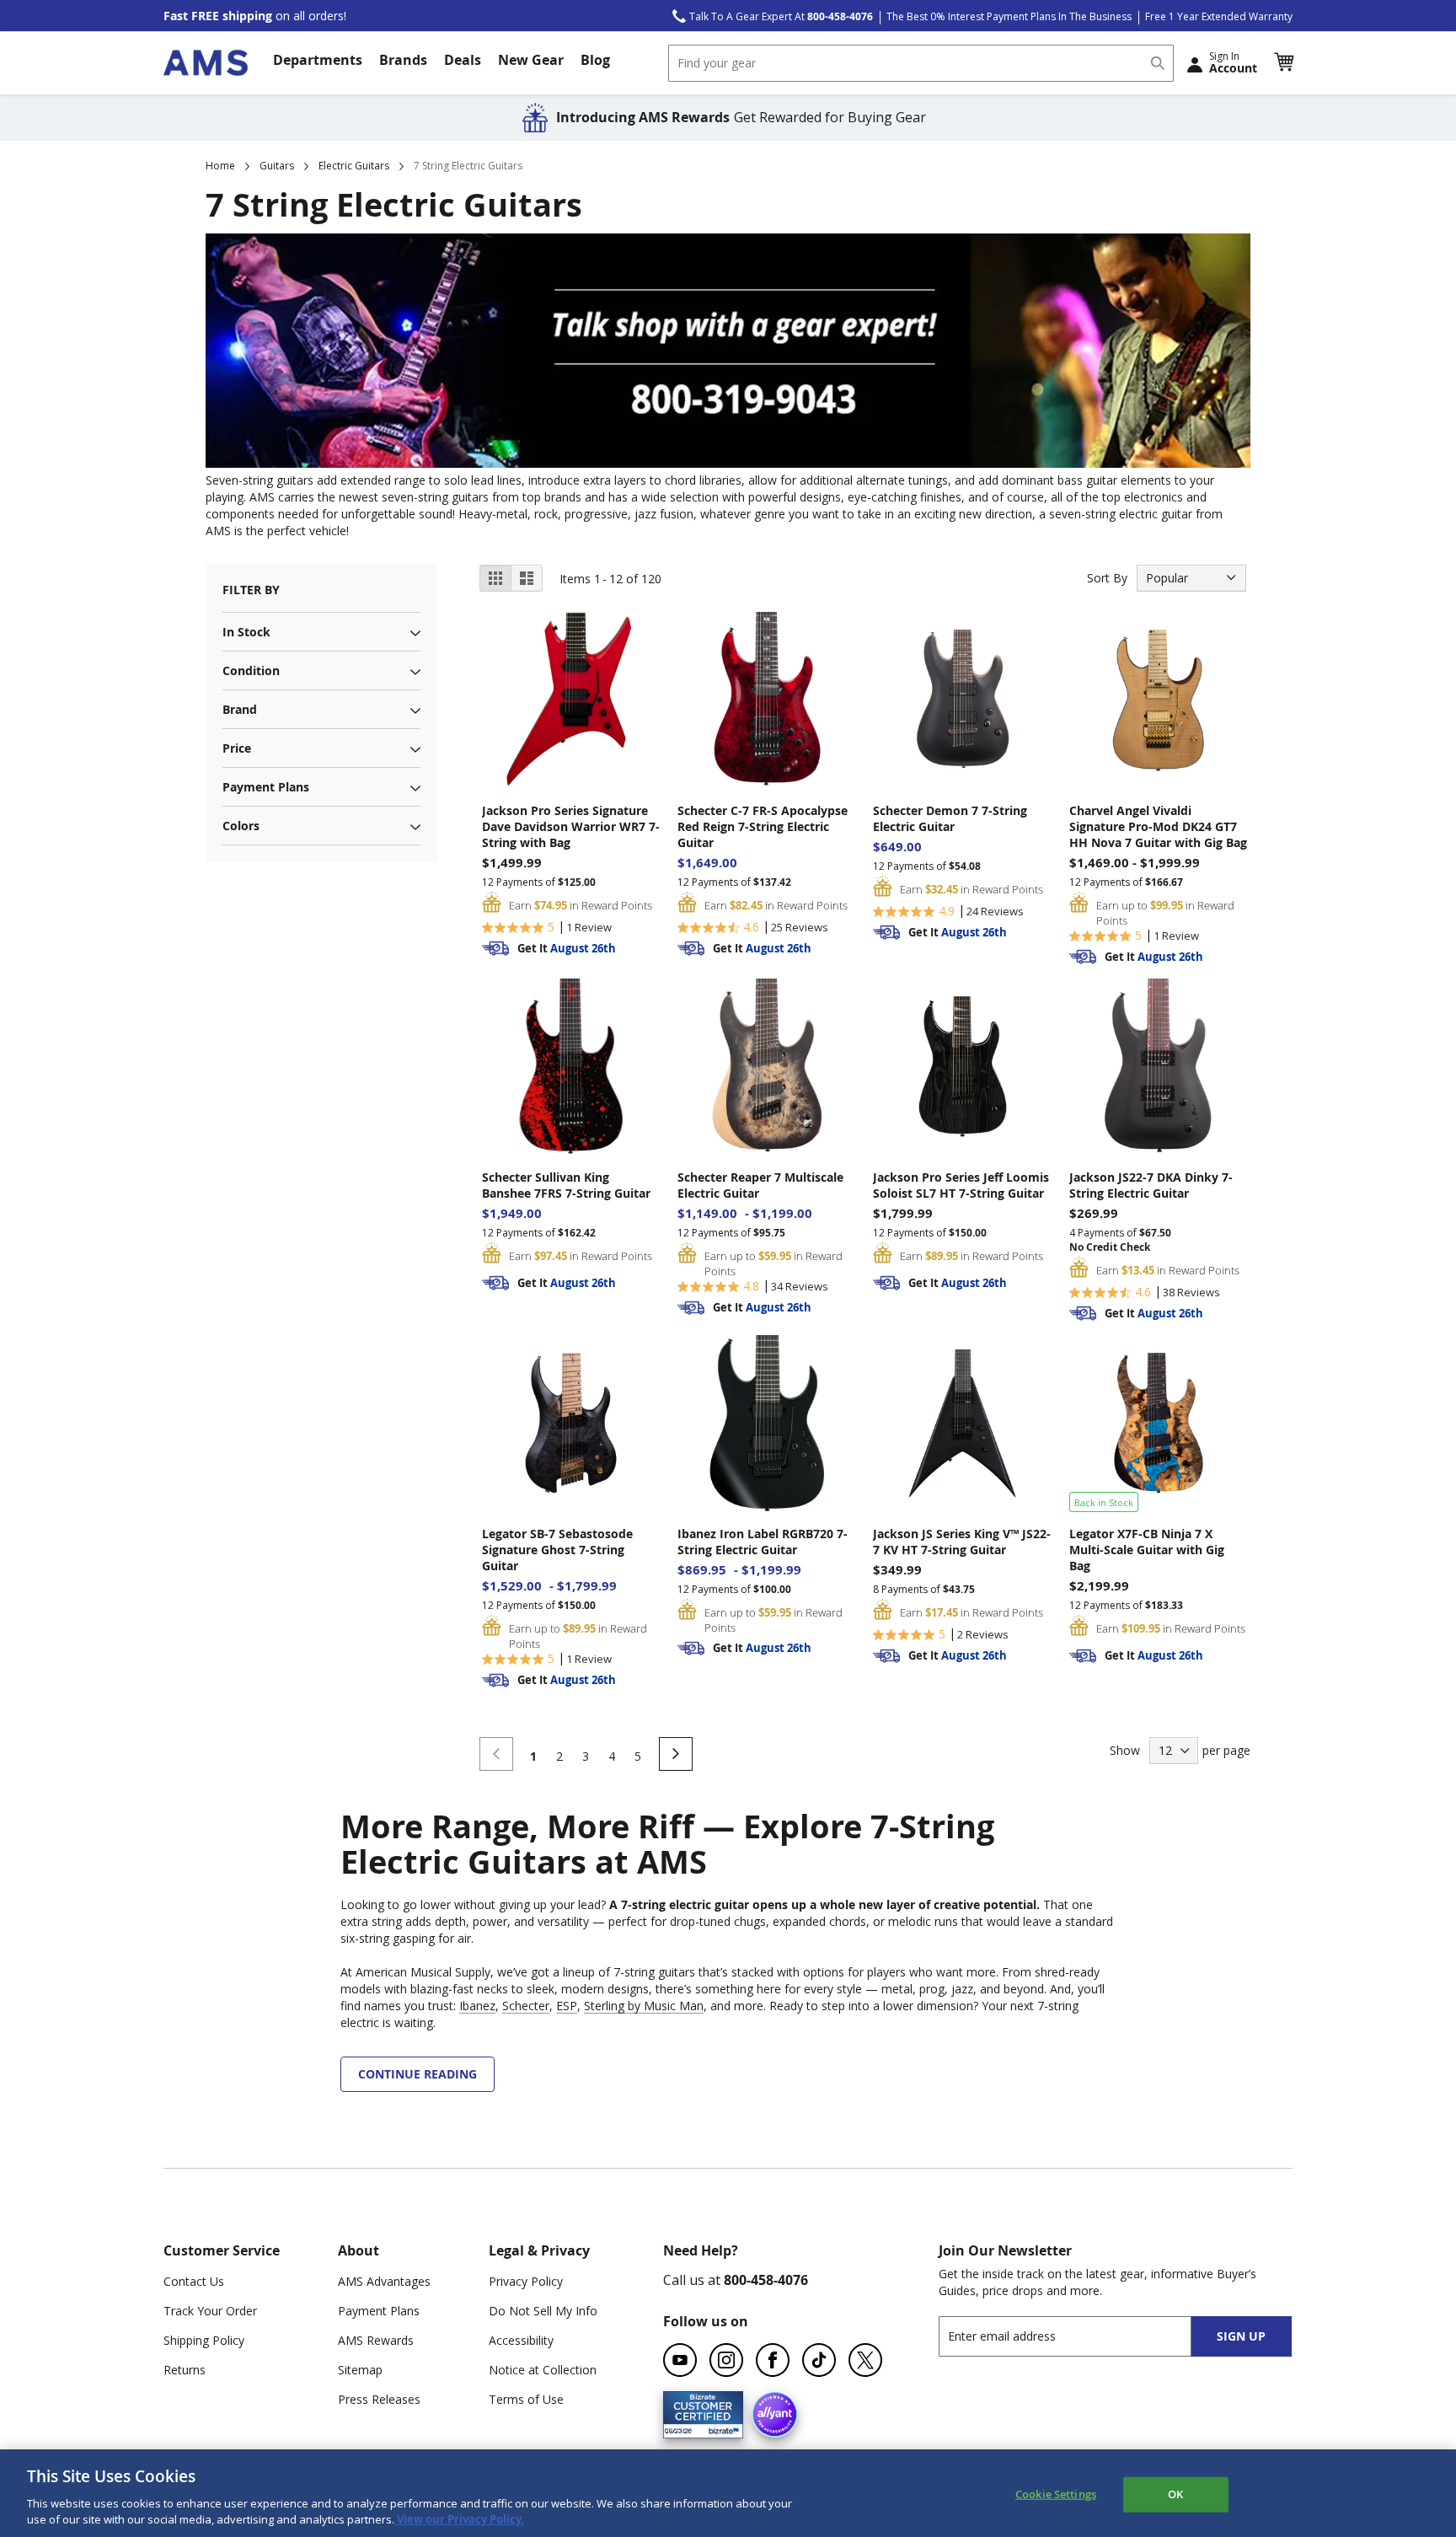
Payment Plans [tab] (266, 787)
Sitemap (360, 2370)
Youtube (680, 2360)
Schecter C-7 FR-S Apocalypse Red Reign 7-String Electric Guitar (763, 826)
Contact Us (194, 2281)
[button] (1283, 62)
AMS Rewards (376, 2340)
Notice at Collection (543, 2370)
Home (220, 166)
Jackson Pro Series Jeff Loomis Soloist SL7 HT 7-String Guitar (961, 1185)
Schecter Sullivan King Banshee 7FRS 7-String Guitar (566, 1185)
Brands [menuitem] (403, 60)
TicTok (819, 2360)
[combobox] (921, 63)
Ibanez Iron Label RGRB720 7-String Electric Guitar (763, 1542)
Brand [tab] (240, 709)
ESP (567, 2006)
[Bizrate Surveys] (720, 2428)
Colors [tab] (241, 826)
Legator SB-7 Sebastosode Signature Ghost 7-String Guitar (557, 1550)
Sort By (1107, 578)
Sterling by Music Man (644, 2006)
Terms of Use (526, 2399)
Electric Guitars (354, 166)
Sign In (1233, 62)
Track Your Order (210, 2311)
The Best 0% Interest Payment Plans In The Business (1009, 16)
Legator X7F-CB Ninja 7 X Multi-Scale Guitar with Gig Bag (1147, 1550)
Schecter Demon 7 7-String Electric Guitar (950, 818)
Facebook (773, 2360)
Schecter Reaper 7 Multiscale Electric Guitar (760, 1185)
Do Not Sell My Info (543, 2311)
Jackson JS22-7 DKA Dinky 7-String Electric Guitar (1151, 1185)
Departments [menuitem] (318, 60)
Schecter (526, 2006)
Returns (185, 2370)
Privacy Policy (526, 2281)
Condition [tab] (251, 670)
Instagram (726, 2360)
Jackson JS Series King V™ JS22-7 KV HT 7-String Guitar (962, 1542)
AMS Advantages (384, 2281)
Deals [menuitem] (463, 60)
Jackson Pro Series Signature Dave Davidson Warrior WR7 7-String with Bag (571, 826)
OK (1175, 2494)
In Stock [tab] (246, 632)
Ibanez (477, 2006)
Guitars (277, 166)
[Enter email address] (1080, 2336)
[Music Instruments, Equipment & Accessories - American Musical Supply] (206, 63)
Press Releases (379, 2399)
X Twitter (865, 2360)
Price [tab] (237, 748)
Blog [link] (595, 60)
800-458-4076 (766, 2280)
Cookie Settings (1056, 2494)
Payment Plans (379, 2311)
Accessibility (521, 2340)
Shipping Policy (204, 2340)
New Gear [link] (531, 60)
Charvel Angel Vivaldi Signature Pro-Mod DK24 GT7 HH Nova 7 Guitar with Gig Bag (1158, 826)
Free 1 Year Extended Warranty (1219, 16)
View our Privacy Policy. (459, 2519)
